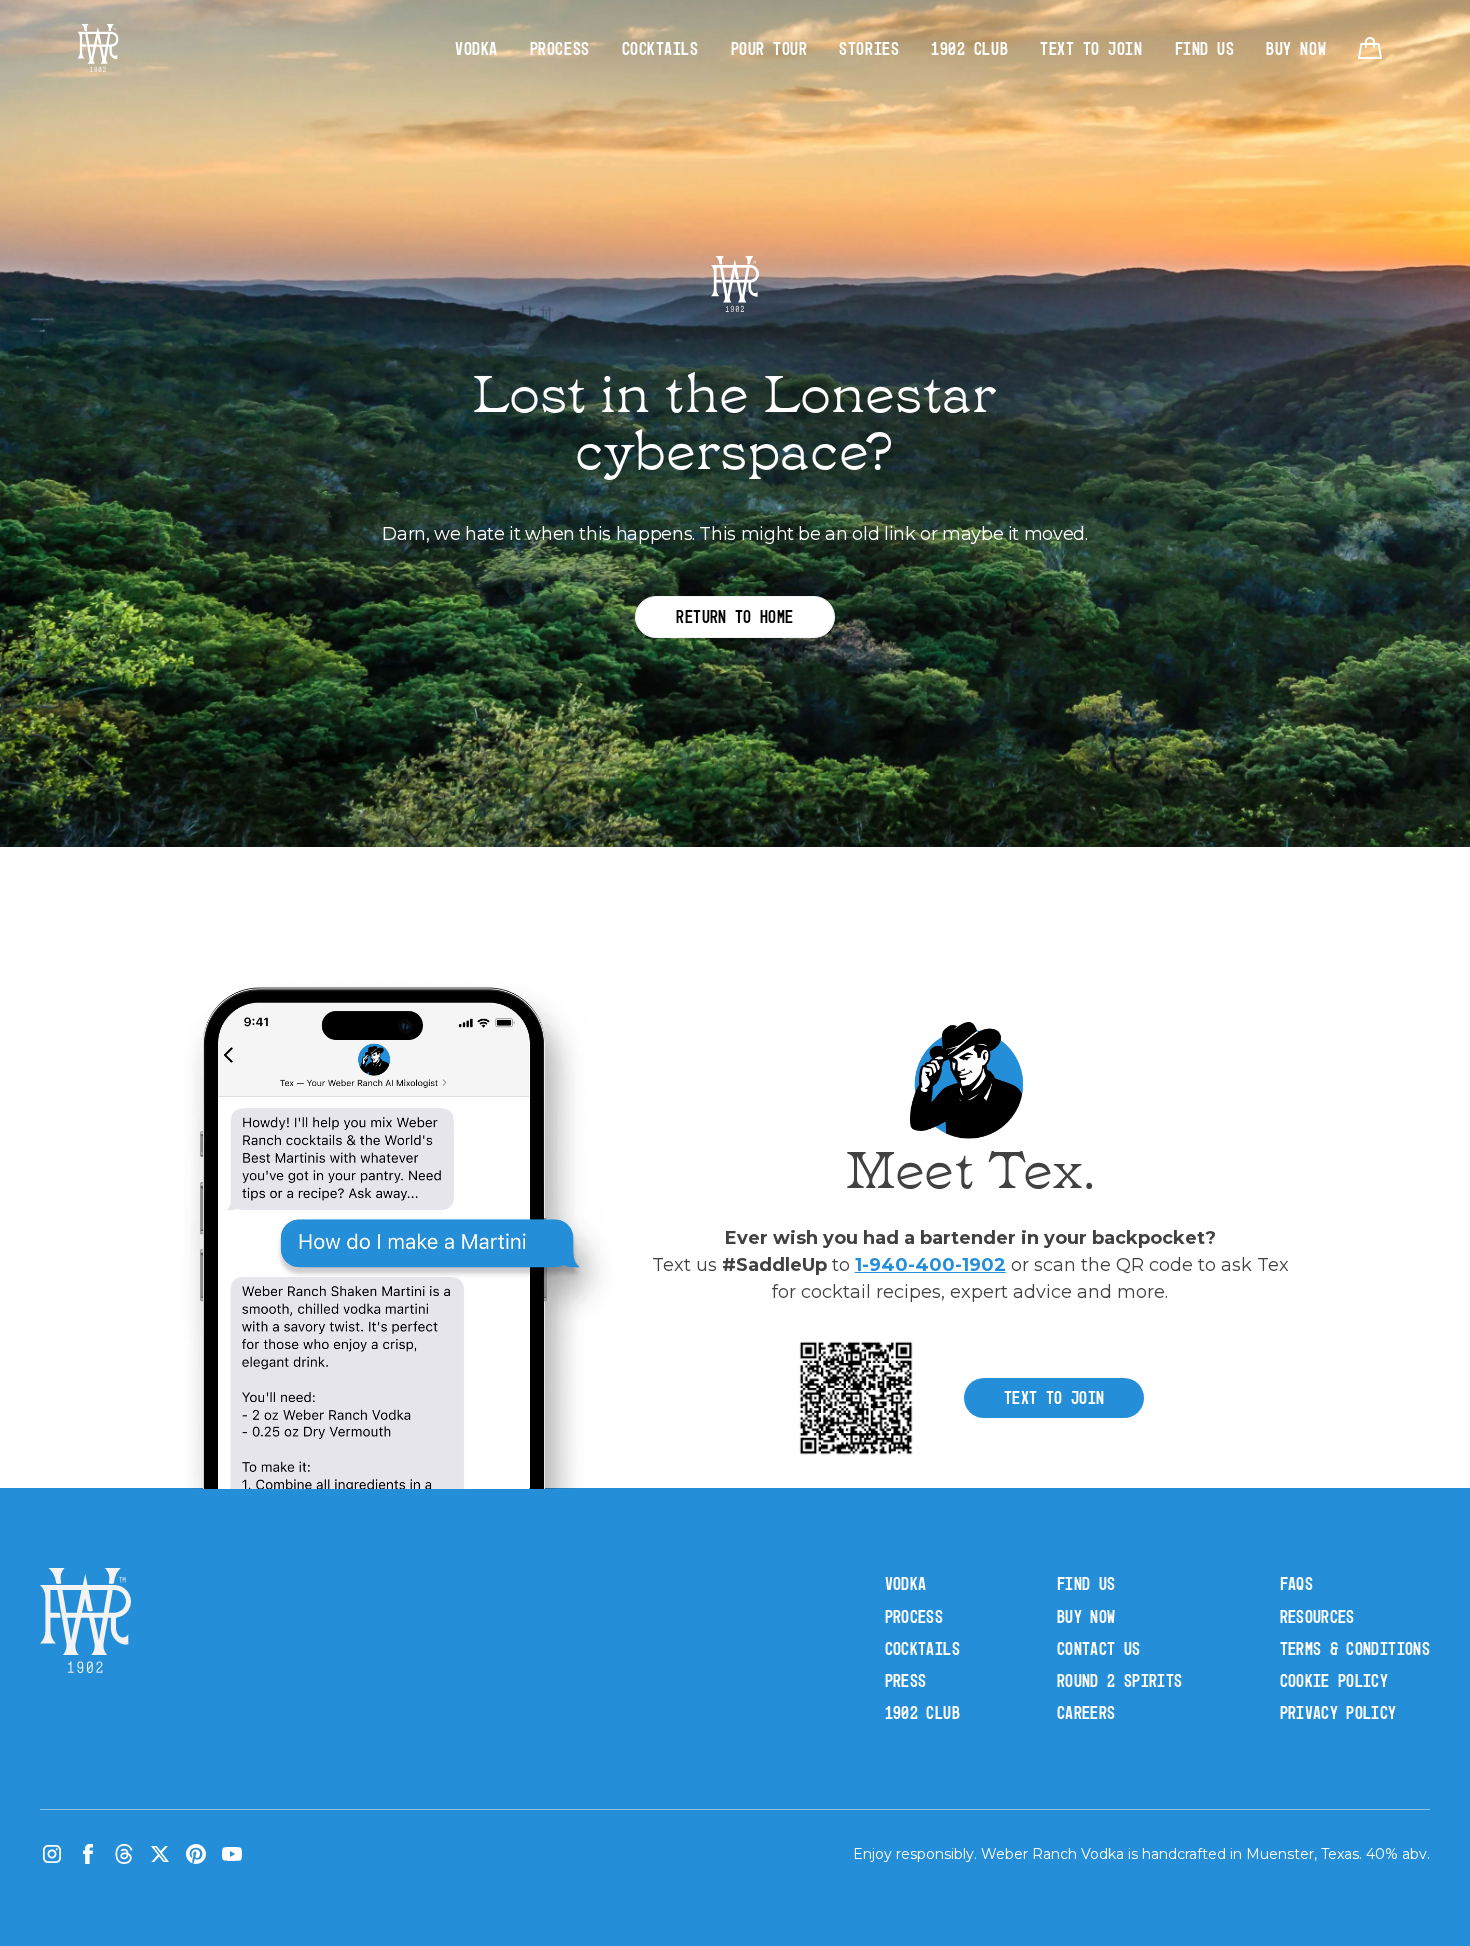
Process (560, 48)
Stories (869, 48)
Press (906, 1680)
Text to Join (1091, 48)
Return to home (734, 616)
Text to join (1054, 1397)
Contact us (1099, 1648)
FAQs (1296, 1583)
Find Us (1205, 48)
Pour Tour (769, 48)
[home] (98, 48)
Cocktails (660, 48)
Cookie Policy (1334, 1680)
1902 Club (969, 48)
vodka (906, 1583)
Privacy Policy (1338, 1712)
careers (1086, 1712)
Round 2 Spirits (1119, 1680)
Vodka (476, 48)
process (914, 1616)
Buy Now (1296, 48)
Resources (1317, 1616)
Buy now (1086, 1616)
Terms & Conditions (1355, 1648)
